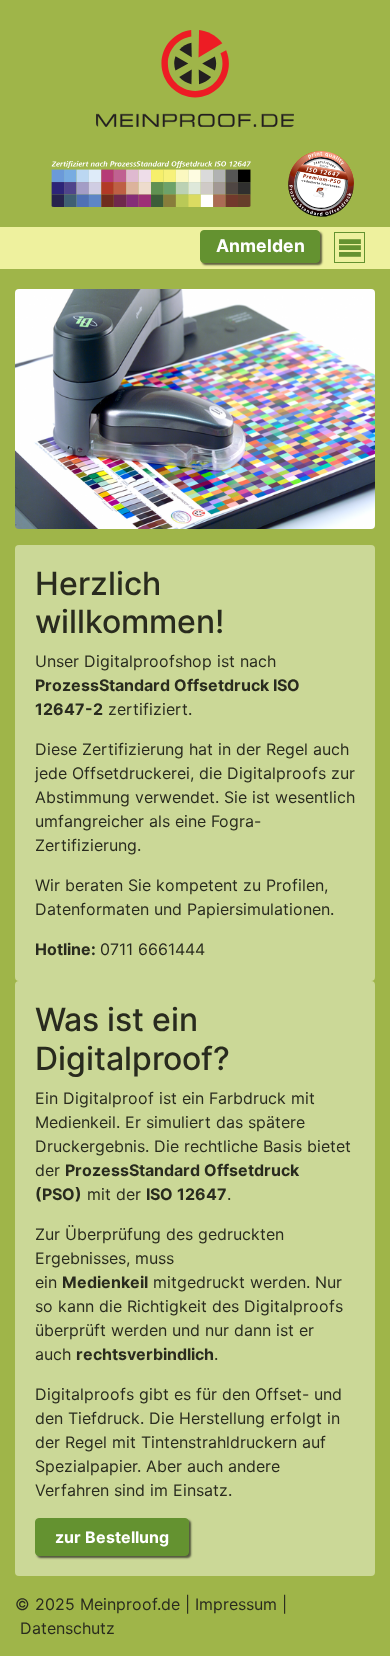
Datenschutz (67, 1628)
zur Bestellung (112, 1537)
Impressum (236, 1604)
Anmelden (260, 245)
